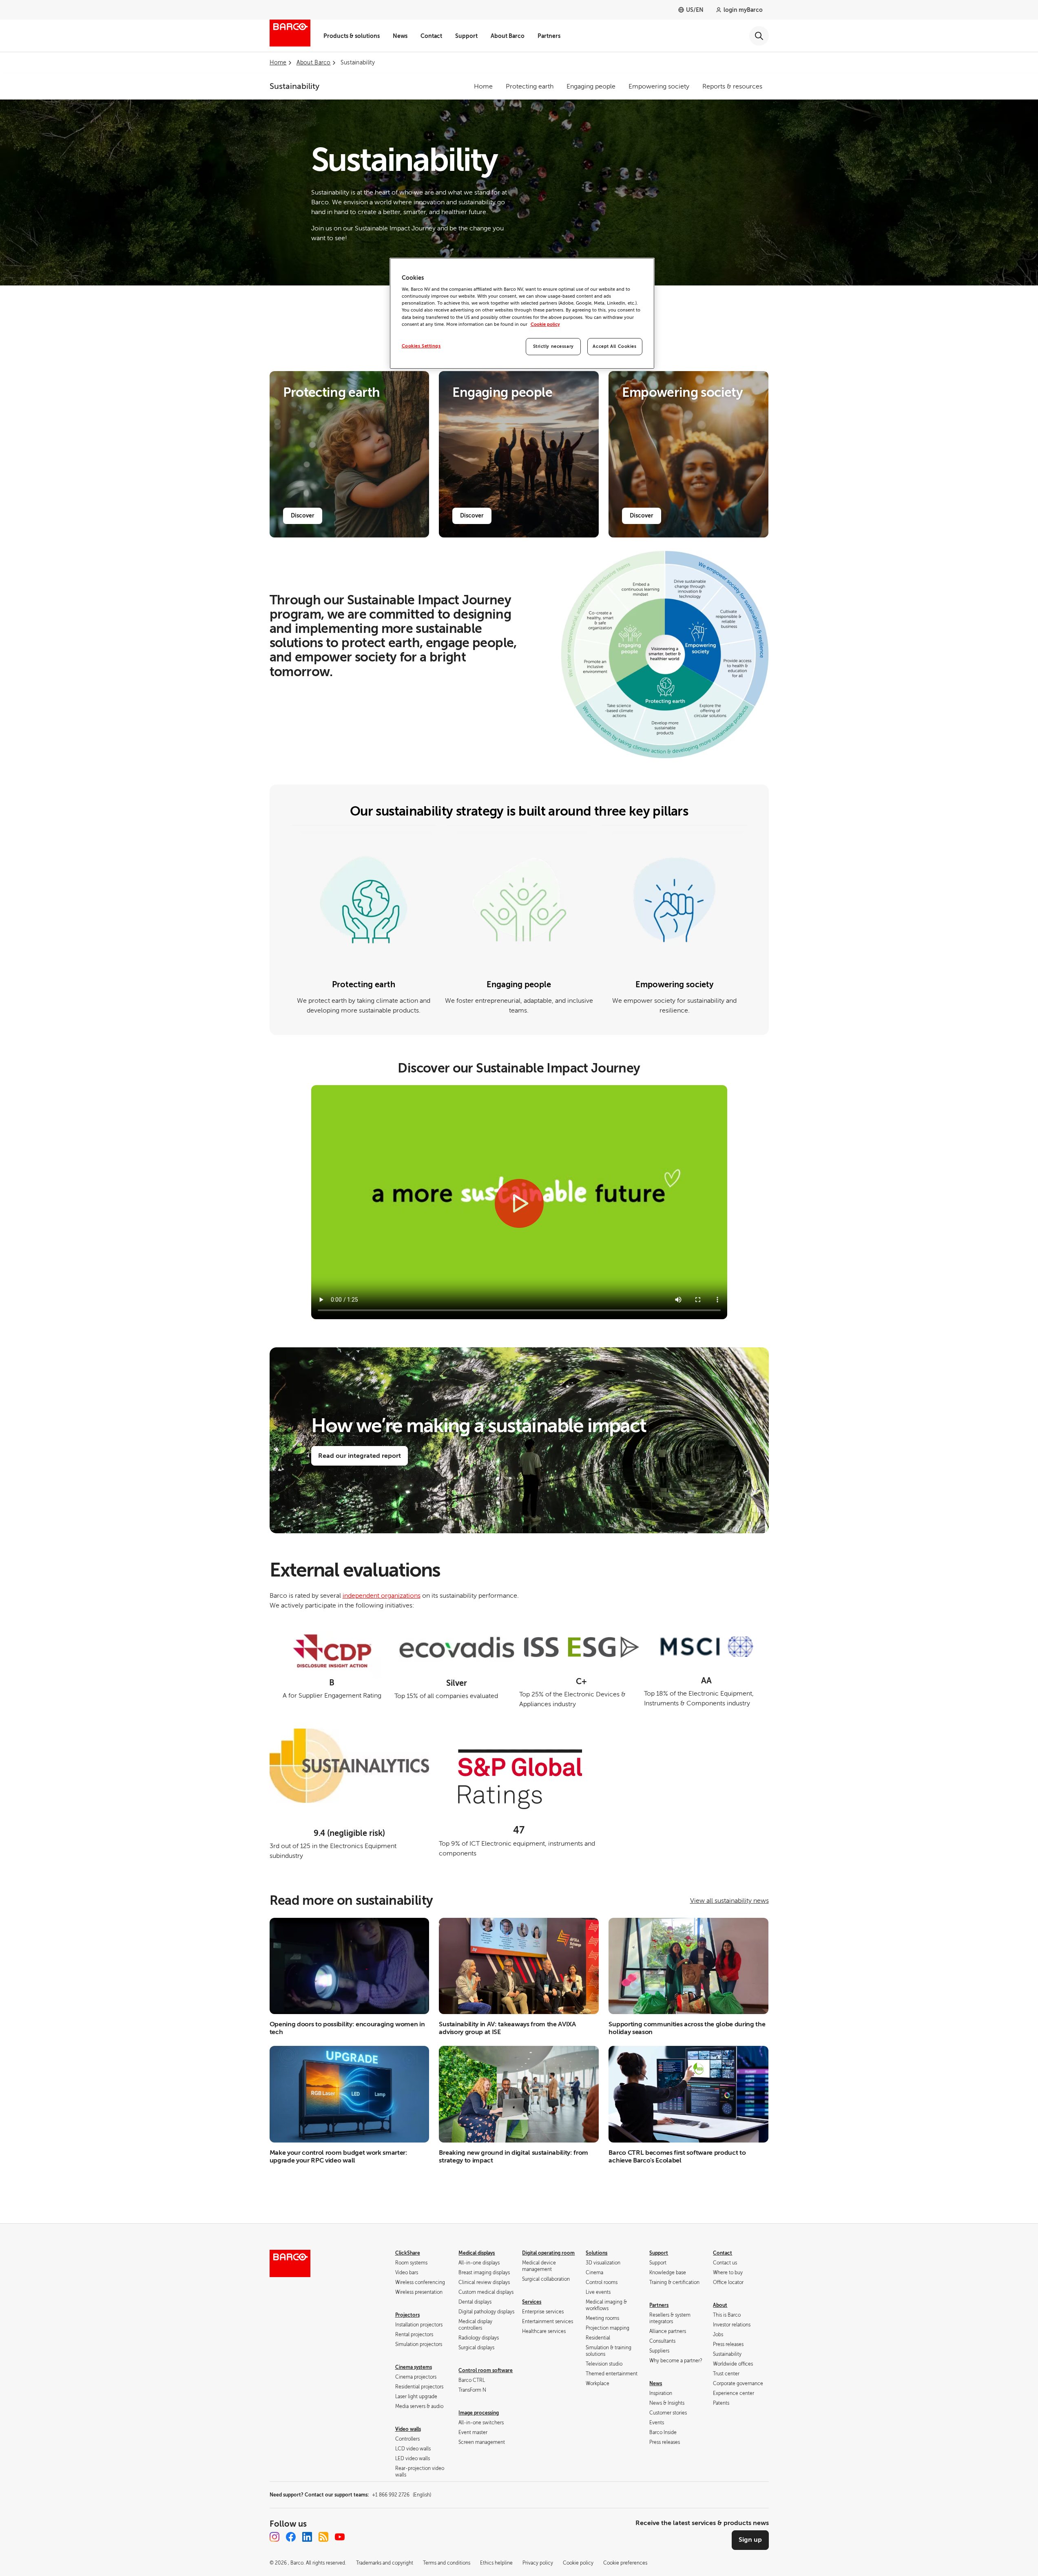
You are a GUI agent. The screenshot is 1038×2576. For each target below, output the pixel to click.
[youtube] (340, 2537)
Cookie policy (545, 324)
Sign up (750, 2540)
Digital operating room (548, 2253)
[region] (522, 313)
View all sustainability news (729, 1901)
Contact (431, 36)
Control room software (486, 2370)
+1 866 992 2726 (402, 2495)
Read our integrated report (360, 1456)
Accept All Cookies (614, 346)
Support (466, 36)
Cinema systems (414, 2367)
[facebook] (291, 2537)
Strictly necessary (553, 346)
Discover (303, 515)
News (400, 36)
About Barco (508, 36)
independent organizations (382, 1596)
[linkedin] (307, 2537)
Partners (549, 36)
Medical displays (477, 2253)
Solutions (596, 2253)
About (720, 2305)
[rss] (323, 2537)
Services (532, 2302)
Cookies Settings (421, 346)
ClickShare (408, 2253)
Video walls (408, 2429)
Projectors (407, 2315)
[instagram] (274, 2537)
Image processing (479, 2413)
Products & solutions (352, 36)
